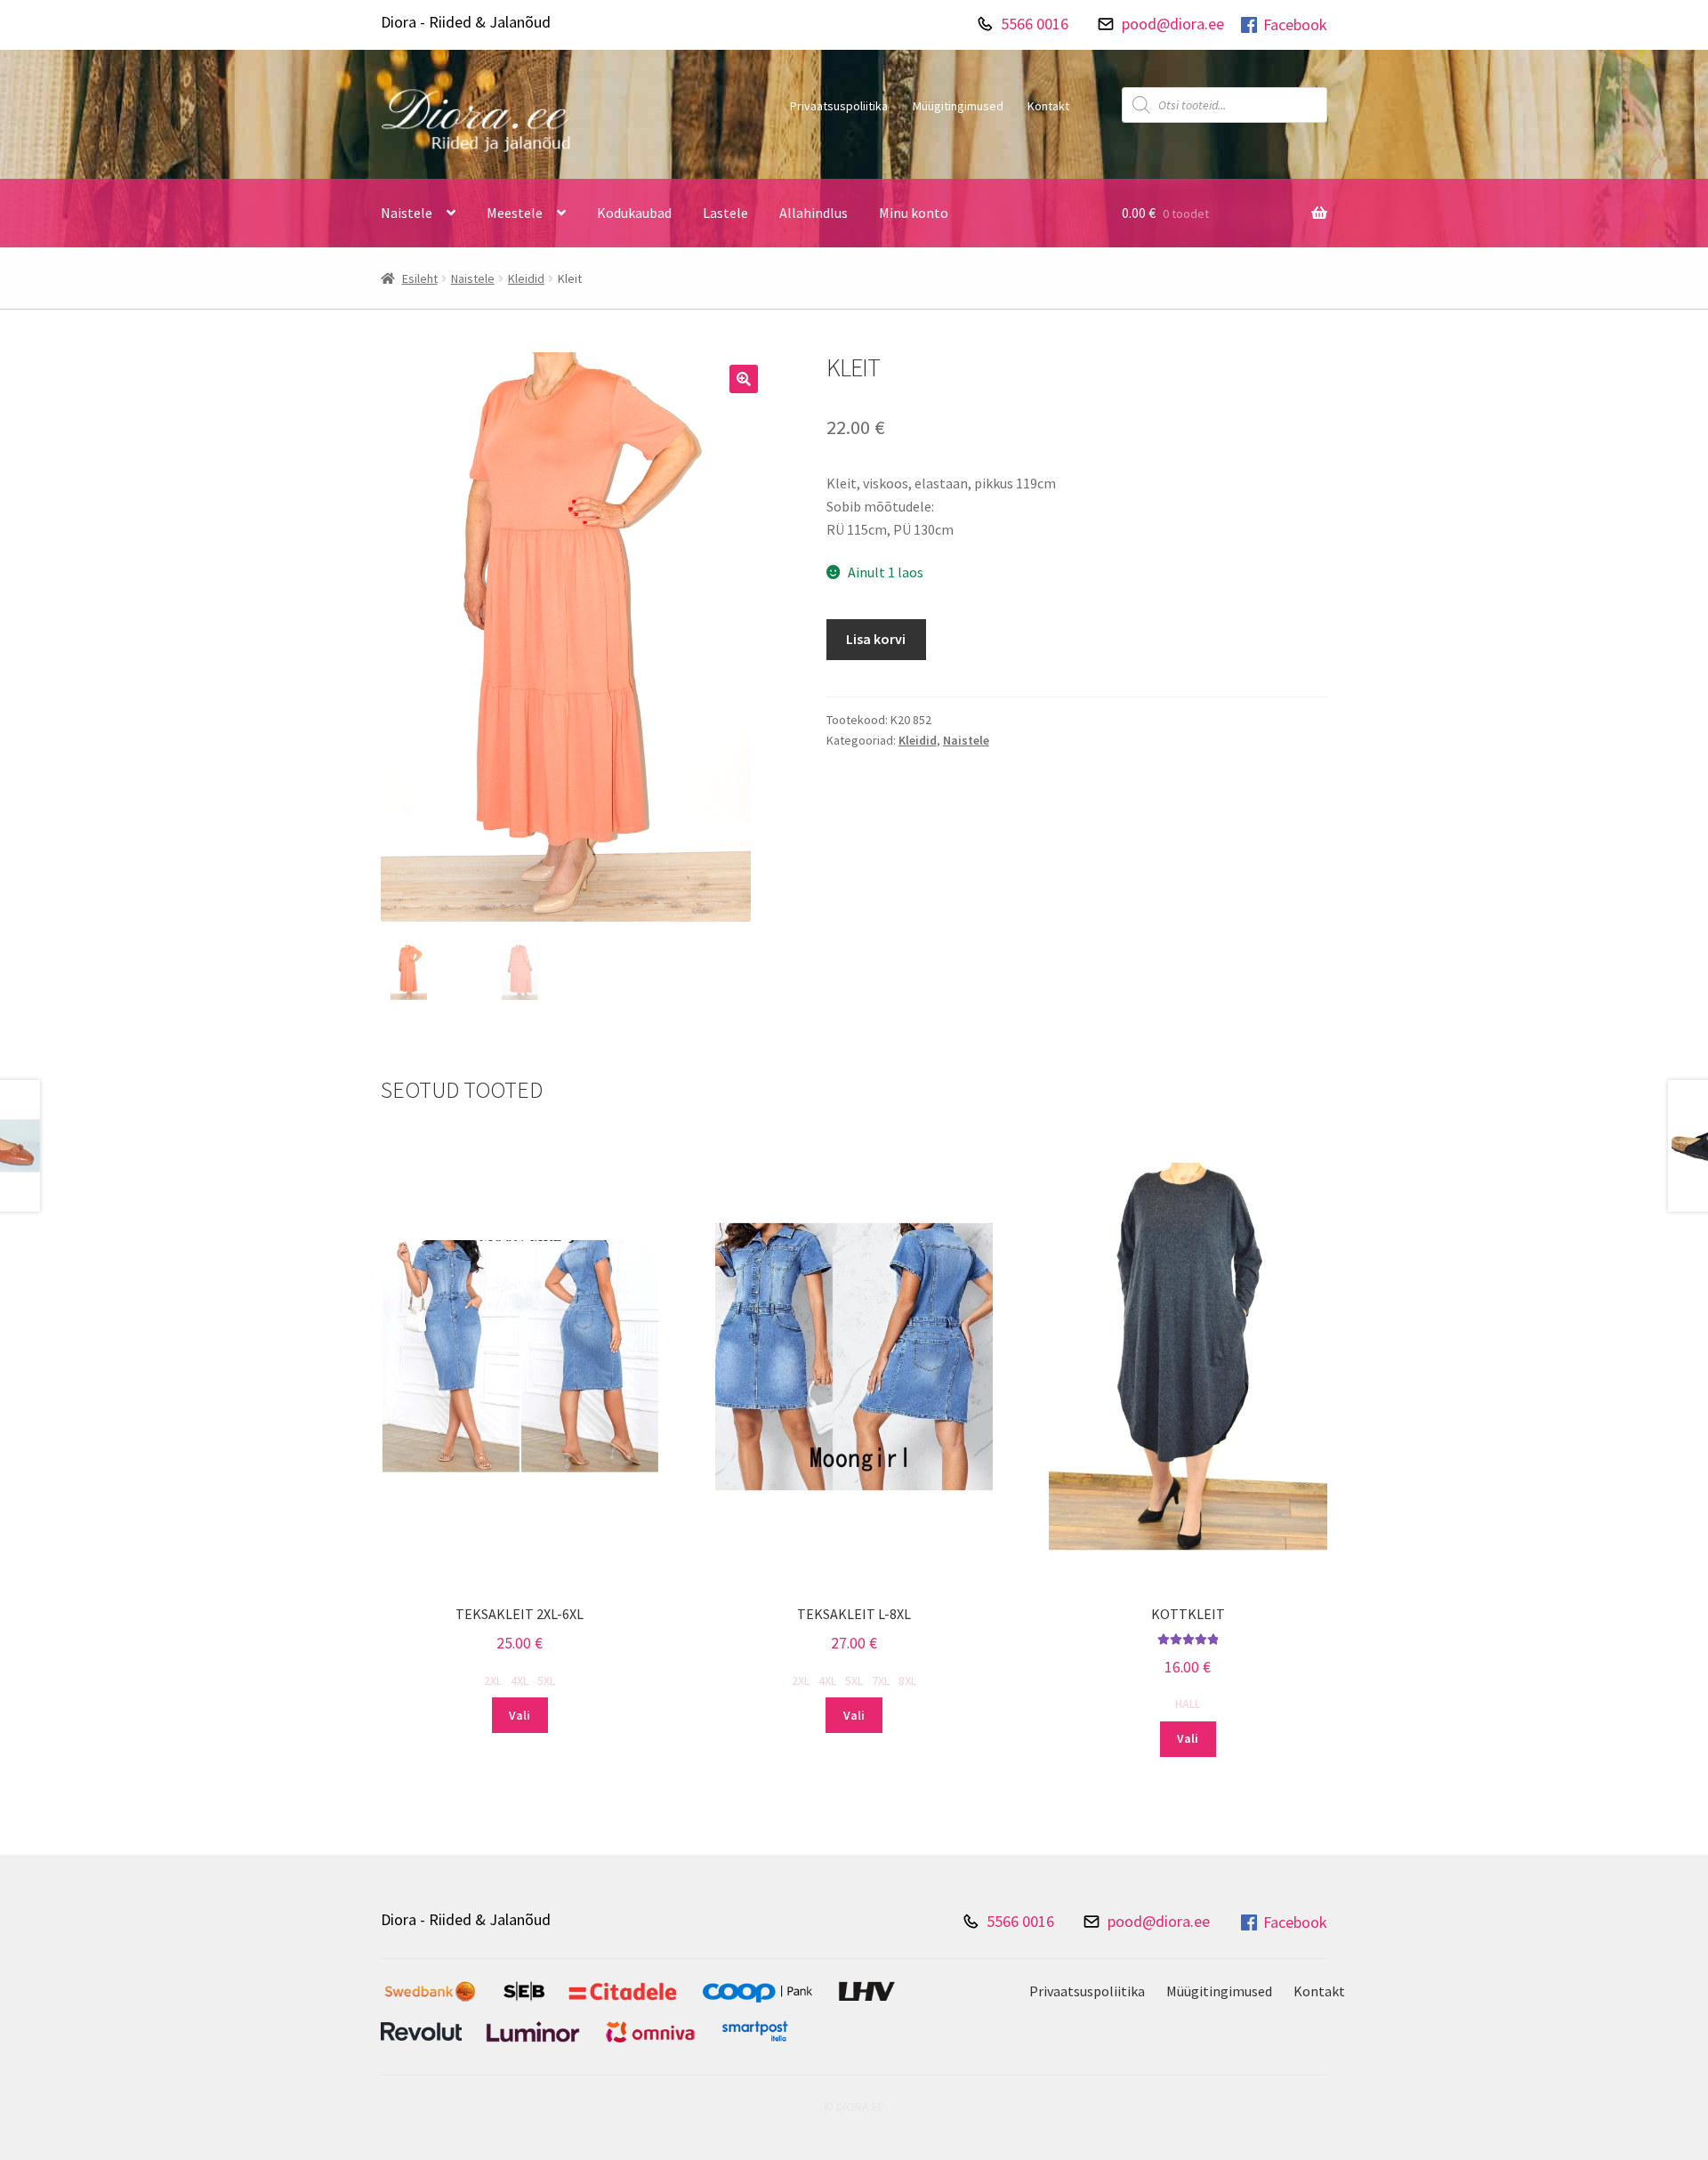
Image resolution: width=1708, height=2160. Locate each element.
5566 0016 (1035, 24)
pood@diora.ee (1173, 24)
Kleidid (526, 278)
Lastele (725, 213)
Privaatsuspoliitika (839, 106)
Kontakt (1048, 106)
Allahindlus (814, 213)
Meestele (515, 213)
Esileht (420, 278)
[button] (744, 379)
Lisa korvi (876, 639)
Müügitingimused (958, 106)
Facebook (1295, 24)
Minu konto (914, 213)
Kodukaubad (634, 213)
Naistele (407, 213)
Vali (520, 1715)
